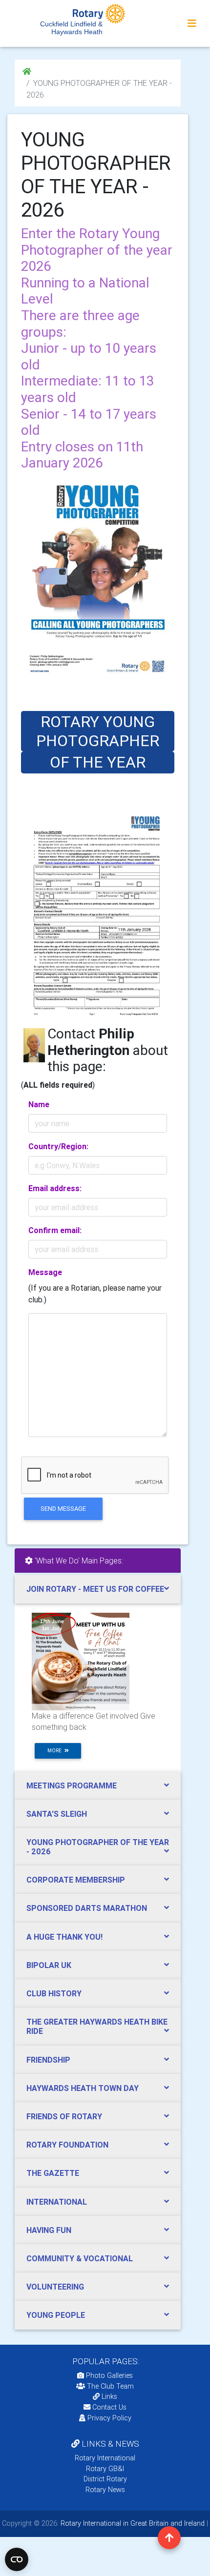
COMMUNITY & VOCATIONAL (80, 2258)
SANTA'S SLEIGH (57, 1814)
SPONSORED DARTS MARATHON (87, 1908)
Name (39, 1104)
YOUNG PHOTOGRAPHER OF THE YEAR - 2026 (98, 1847)
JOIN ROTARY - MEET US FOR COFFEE (95, 1589)
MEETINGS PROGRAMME (72, 1785)
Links (109, 2396)
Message (45, 1272)
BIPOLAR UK (49, 1965)
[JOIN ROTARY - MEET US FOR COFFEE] (81, 1661)
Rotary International (105, 2458)
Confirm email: (55, 1230)
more (56, 1751)
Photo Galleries (108, 2375)
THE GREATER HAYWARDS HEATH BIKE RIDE (97, 2026)
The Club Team (110, 2386)
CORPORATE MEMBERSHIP (76, 1880)
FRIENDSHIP (48, 2060)
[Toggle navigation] (192, 23)
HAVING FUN (49, 2230)
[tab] (98, 1589)
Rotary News (105, 2490)
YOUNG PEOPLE (56, 2315)
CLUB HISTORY (54, 1993)
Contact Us (108, 2407)
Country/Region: (58, 1146)
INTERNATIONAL (57, 2202)
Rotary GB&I (105, 2469)
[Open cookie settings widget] (17, 2559)
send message (63, 1509)
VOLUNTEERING (55, 2287)
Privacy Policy (109, 2418)
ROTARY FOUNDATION (67, 2145)
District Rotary (105, 2479)
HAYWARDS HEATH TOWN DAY (83, 2088)
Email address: (55, 1188)
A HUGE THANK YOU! (64, 1937)
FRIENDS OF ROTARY (64, 2116)
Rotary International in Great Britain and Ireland (132, 2523)
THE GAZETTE (53, 2173)
